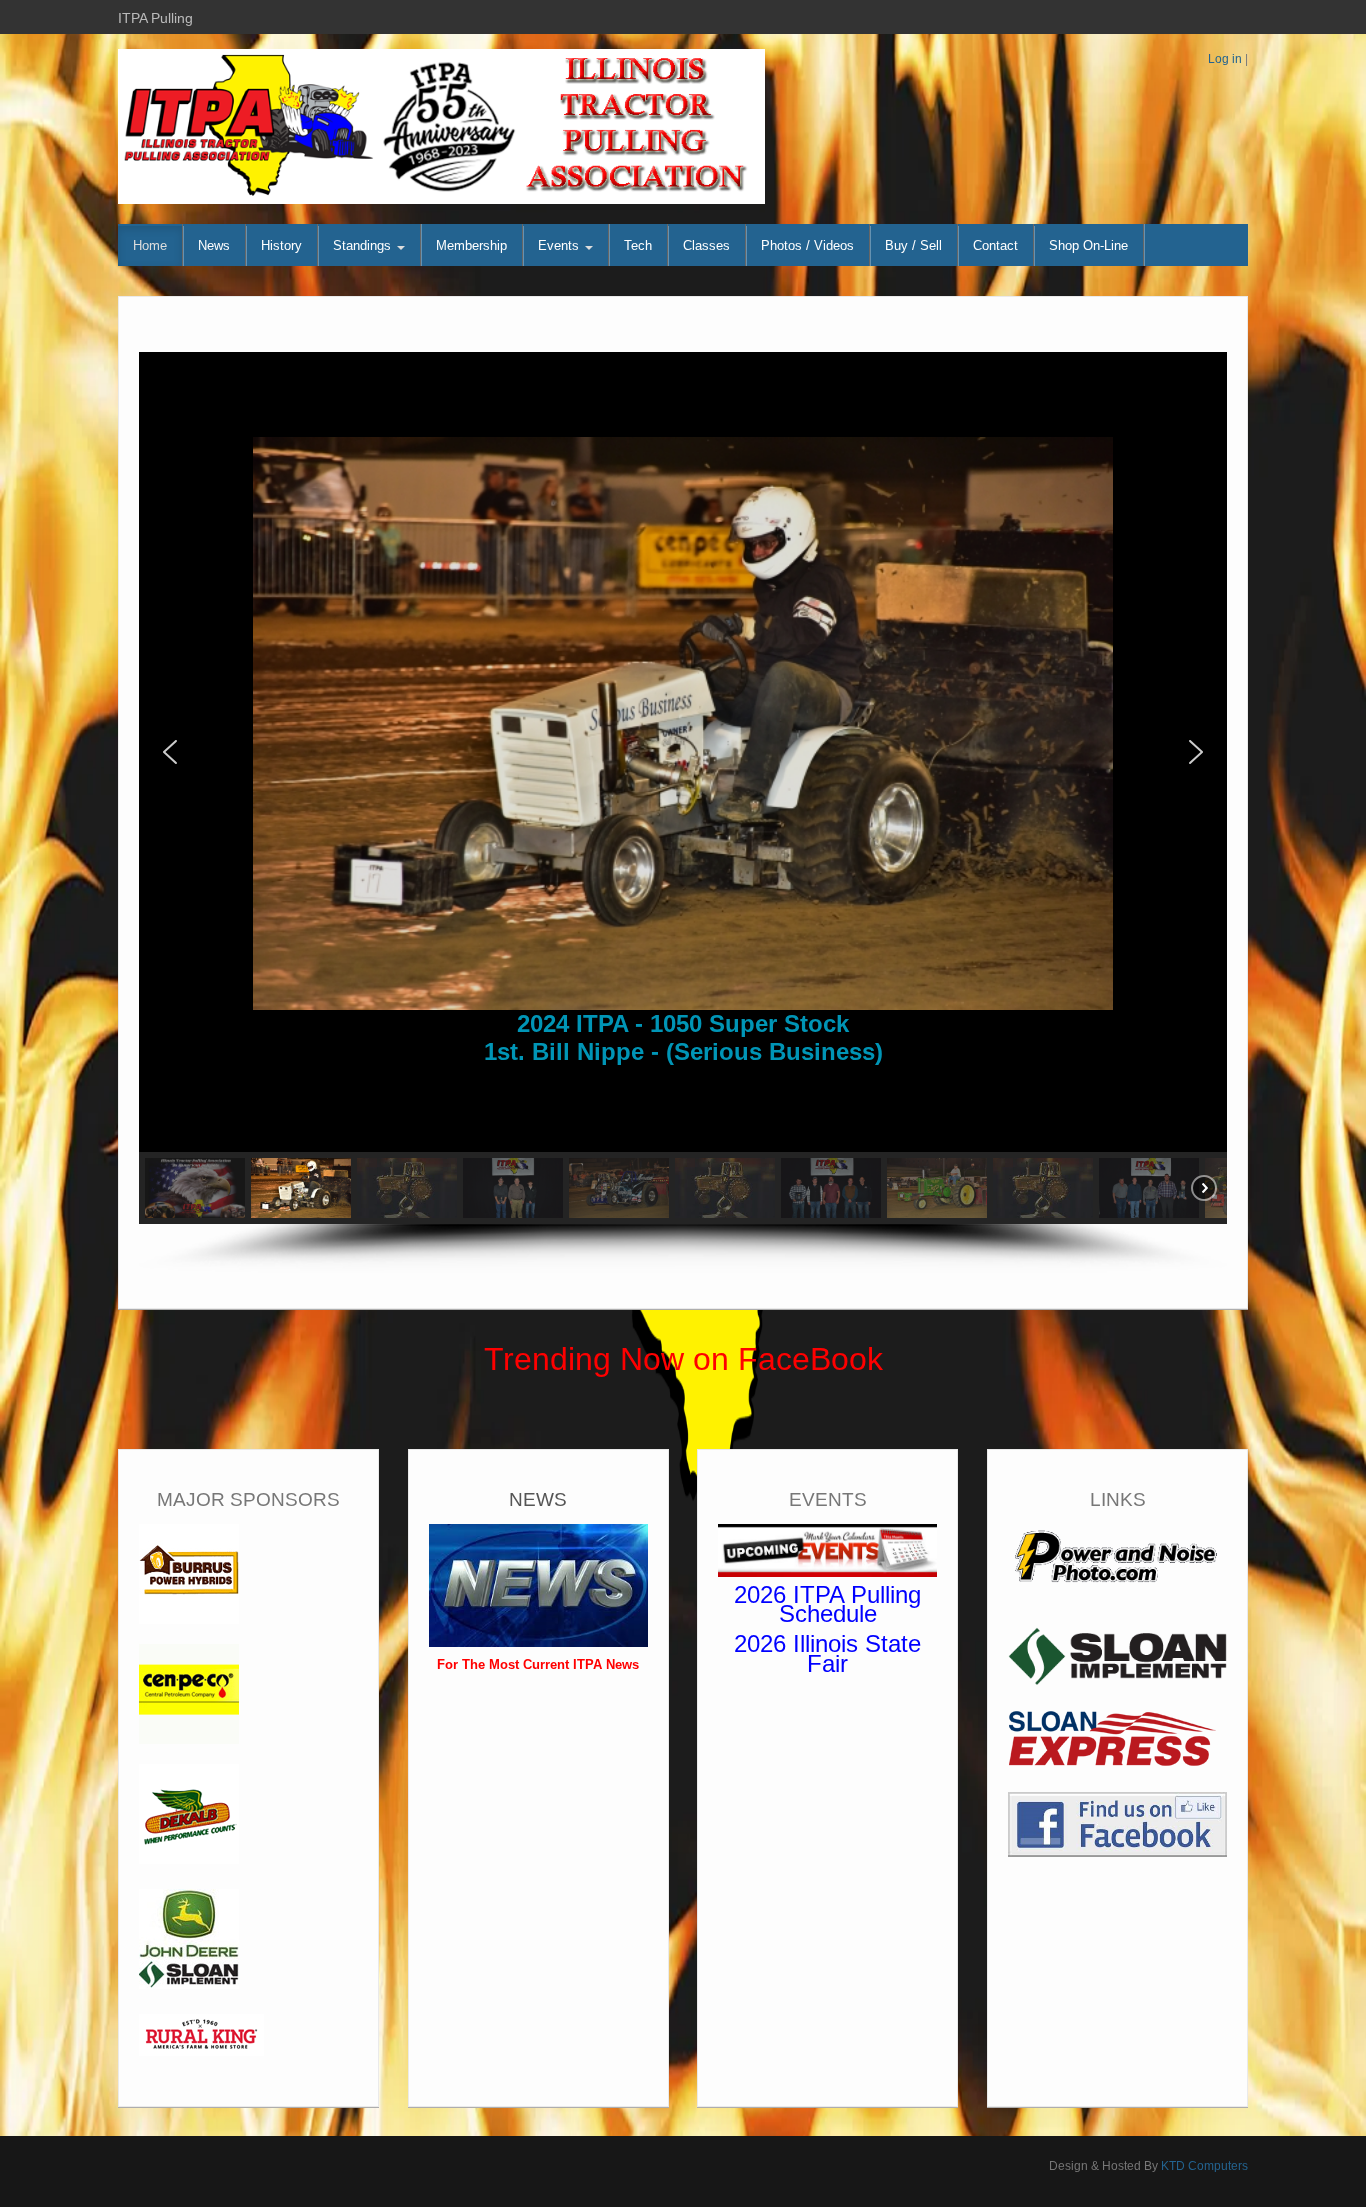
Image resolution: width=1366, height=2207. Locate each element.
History (281, 245)
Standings (364, 245)
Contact (995, 245)
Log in (1225, 59)
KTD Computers (1204, 2166)
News (214, 245)
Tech (638, 245)
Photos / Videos (807, 245)
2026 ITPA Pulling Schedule (827, 1604)
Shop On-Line (1088, 245)
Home (150, 245)
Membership (471, 245)
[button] (170, 752)
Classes (706, 245)
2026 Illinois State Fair (827, 1653)
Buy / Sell (913, 245)
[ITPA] (441, 126)
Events (560, 245)
